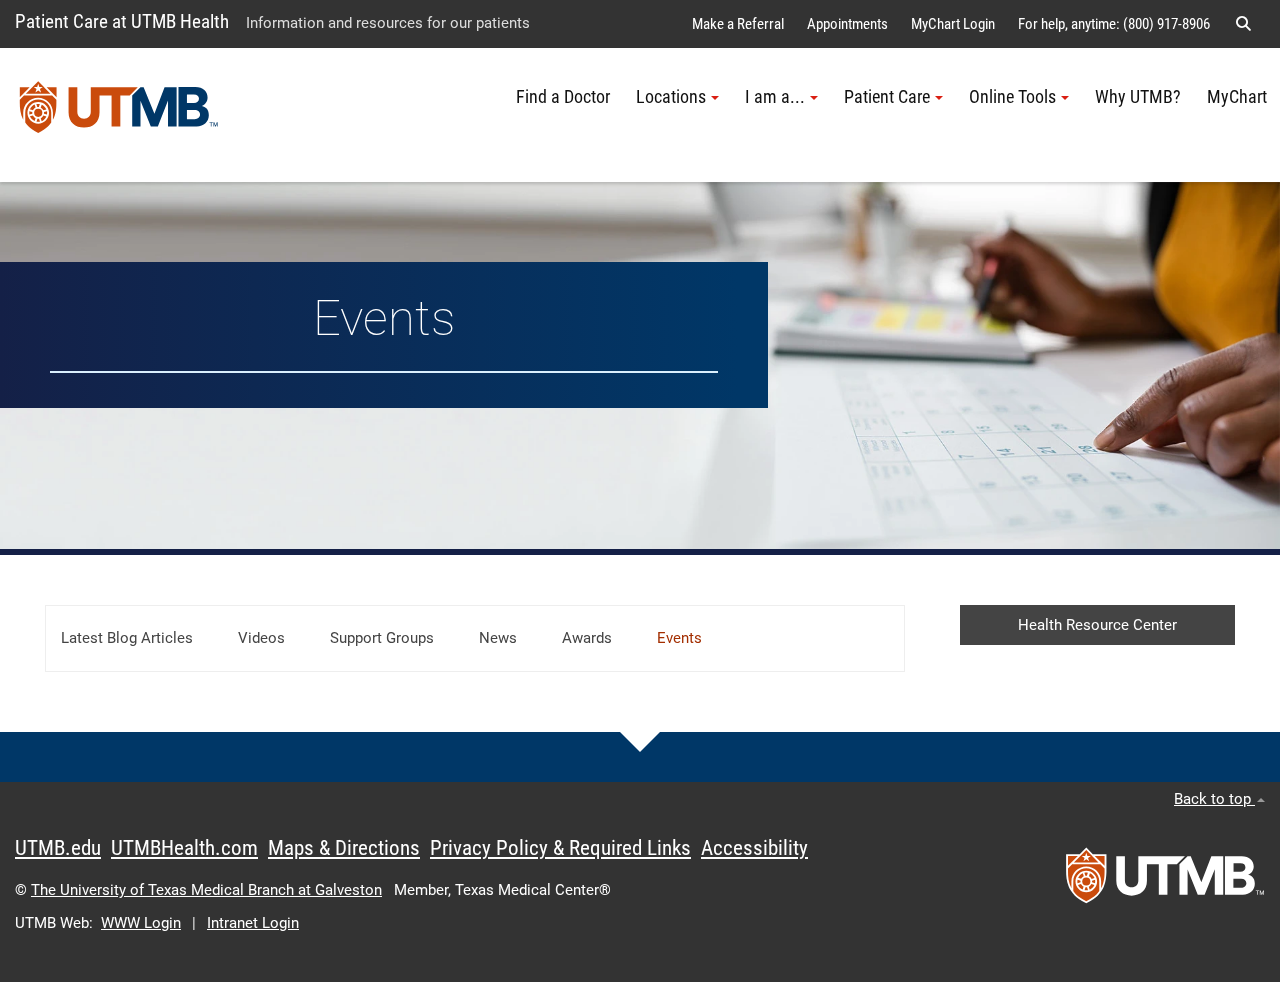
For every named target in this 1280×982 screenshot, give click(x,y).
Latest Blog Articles (127, 638)
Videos (261, 638)
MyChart (1237, 97)
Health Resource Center (1097, 625)
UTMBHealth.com (184, 848)
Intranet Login (253, 923)
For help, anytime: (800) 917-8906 (1114, 24)
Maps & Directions (344, 848)
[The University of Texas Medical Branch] (119, 115)
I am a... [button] (775, 97)
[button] (1243, 24)
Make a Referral (738, 24)
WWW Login (141, 923)
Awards (587, 638)
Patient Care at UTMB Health (122, 21)
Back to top (1214, 799)
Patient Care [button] (887, 97)
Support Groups (382, 638)
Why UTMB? (1138, 97)
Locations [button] (671, 97)
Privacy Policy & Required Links (560, 848)
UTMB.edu (58, 848)
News (498, 638)
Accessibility (754, 848)
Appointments (847, 24)
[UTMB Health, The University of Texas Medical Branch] (1165, 882)
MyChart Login (953, 24)
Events (679, 638)
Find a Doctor (563, 97)
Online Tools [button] (1012, 97)
